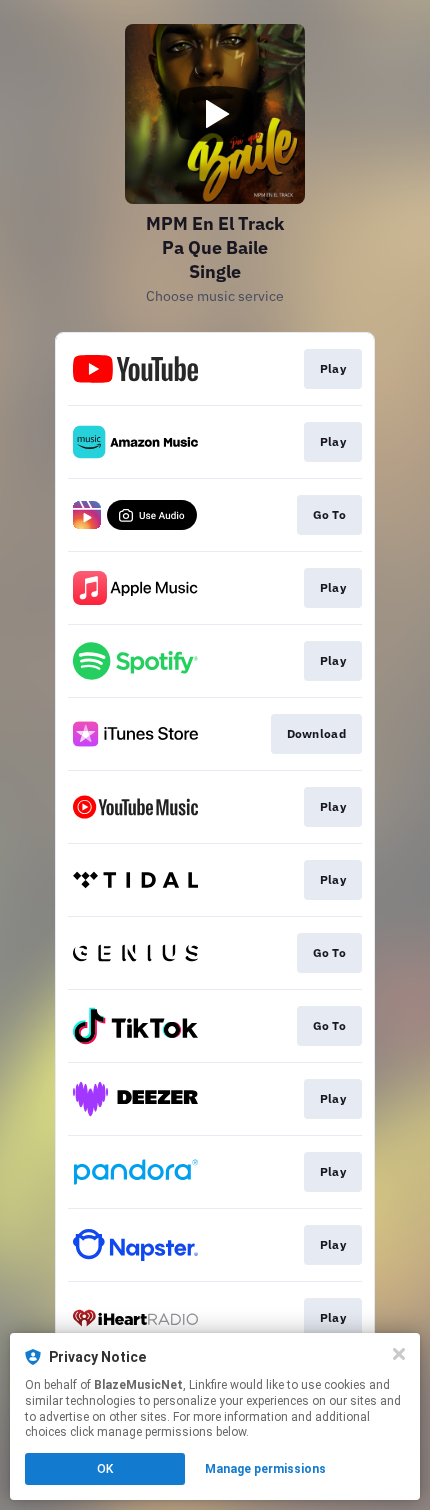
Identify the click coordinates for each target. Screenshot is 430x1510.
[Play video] (215, 114)
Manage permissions (265, 1469)
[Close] (399, 1354)
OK (105, 1469)
